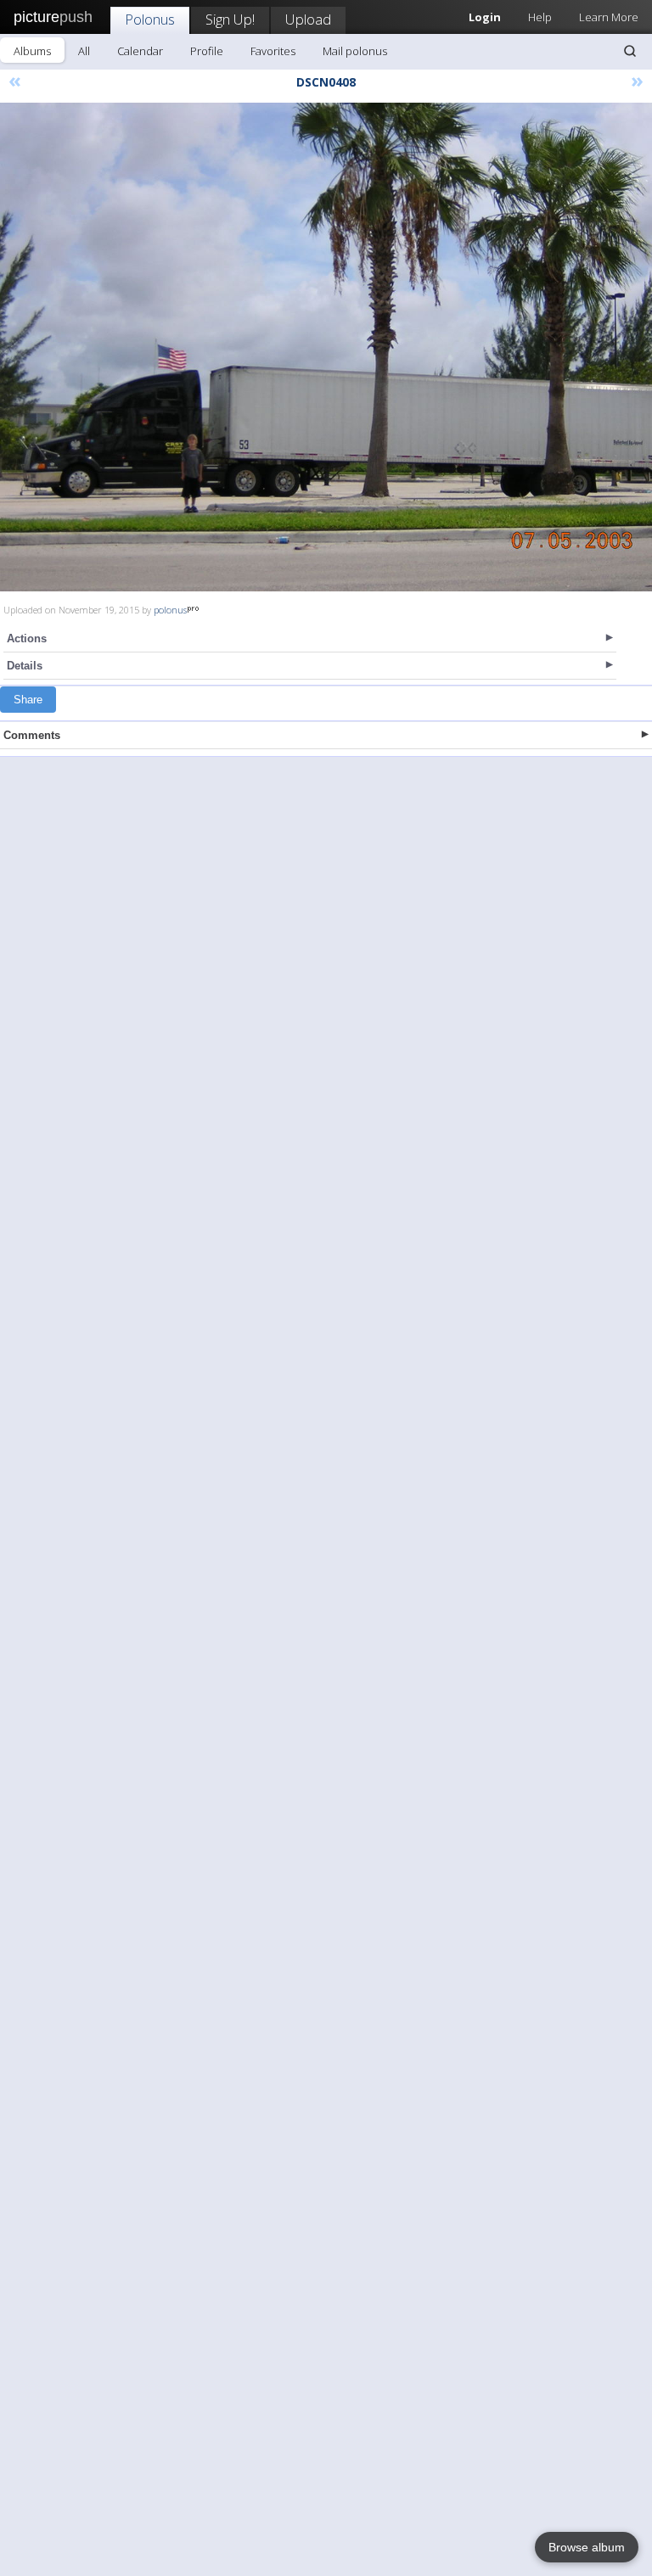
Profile (207, 51)
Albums (32, 51)
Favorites (273, 51)
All (84, 51)
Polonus (150, 19)
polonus (170, 610)
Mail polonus (355, 51)
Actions (27, 638)
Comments (32, 735)
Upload (308, 19)
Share (28, 700)
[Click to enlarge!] (326, 347)
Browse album (587, 2547)
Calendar (140, 51)
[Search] (630, 51)
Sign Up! (230, 19)
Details (25, 666)
